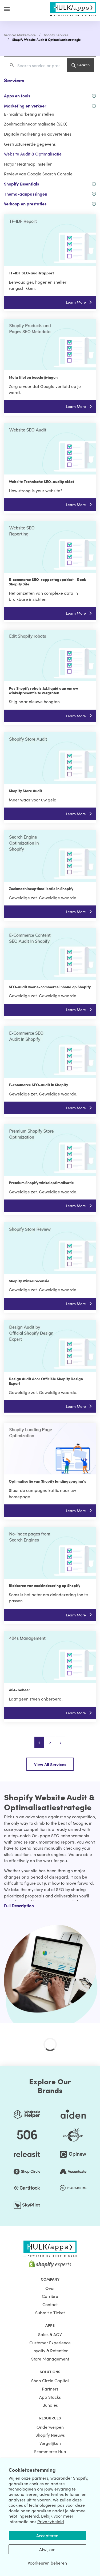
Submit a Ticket (50, 2312)
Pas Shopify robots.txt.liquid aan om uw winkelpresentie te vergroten (43, 690)
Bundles (50, 2405)
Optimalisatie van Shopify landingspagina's (47, 1481)
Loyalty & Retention (50, 2350)
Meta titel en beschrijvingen (33, 377)
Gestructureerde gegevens (30, 144)
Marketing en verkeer (25, 106)
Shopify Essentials (21, 184)
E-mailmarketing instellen (29, 114)
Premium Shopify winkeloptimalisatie (41, 1183)
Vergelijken (50, 2443)
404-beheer (19, 1690)
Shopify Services (56, 35)
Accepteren (47, 2535)
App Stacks (50, 2397)
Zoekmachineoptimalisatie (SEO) (36, 124)
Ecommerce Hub (50, 2451)
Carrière (50, 2296)
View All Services (50, 1764)
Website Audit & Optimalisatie (33, 154)
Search (83, 65)
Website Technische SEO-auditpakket (41, 481)
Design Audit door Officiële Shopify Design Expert (46, 1381)
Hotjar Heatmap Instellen (28, 164)
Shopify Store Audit (25, 791)
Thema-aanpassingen (26, 194)
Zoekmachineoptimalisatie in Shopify (41, 888)
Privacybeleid (51, 2521)
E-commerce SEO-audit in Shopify (38, 1085)
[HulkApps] (73, 8)
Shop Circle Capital (50, 2380)
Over (50, 2288)
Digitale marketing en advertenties (38, 134)
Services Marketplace (20, 35)
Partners (50, 2389)
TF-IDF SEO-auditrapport (31, 273)
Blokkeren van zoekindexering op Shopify (45, 1585)
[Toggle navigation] (7, 9)
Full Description (19, 1905)
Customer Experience (50, 2342)
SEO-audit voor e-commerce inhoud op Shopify (50, 987)
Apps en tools (17, 96)
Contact (50, 2304)
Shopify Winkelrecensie (29, 1281)
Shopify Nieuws (50, 2435)
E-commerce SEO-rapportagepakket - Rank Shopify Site (47, 582)
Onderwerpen (50, 2427)
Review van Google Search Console (38, 174)
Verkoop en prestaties (25, 204)
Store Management (50, 2359)
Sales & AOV (50, 2334)
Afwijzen (47, 2549)
